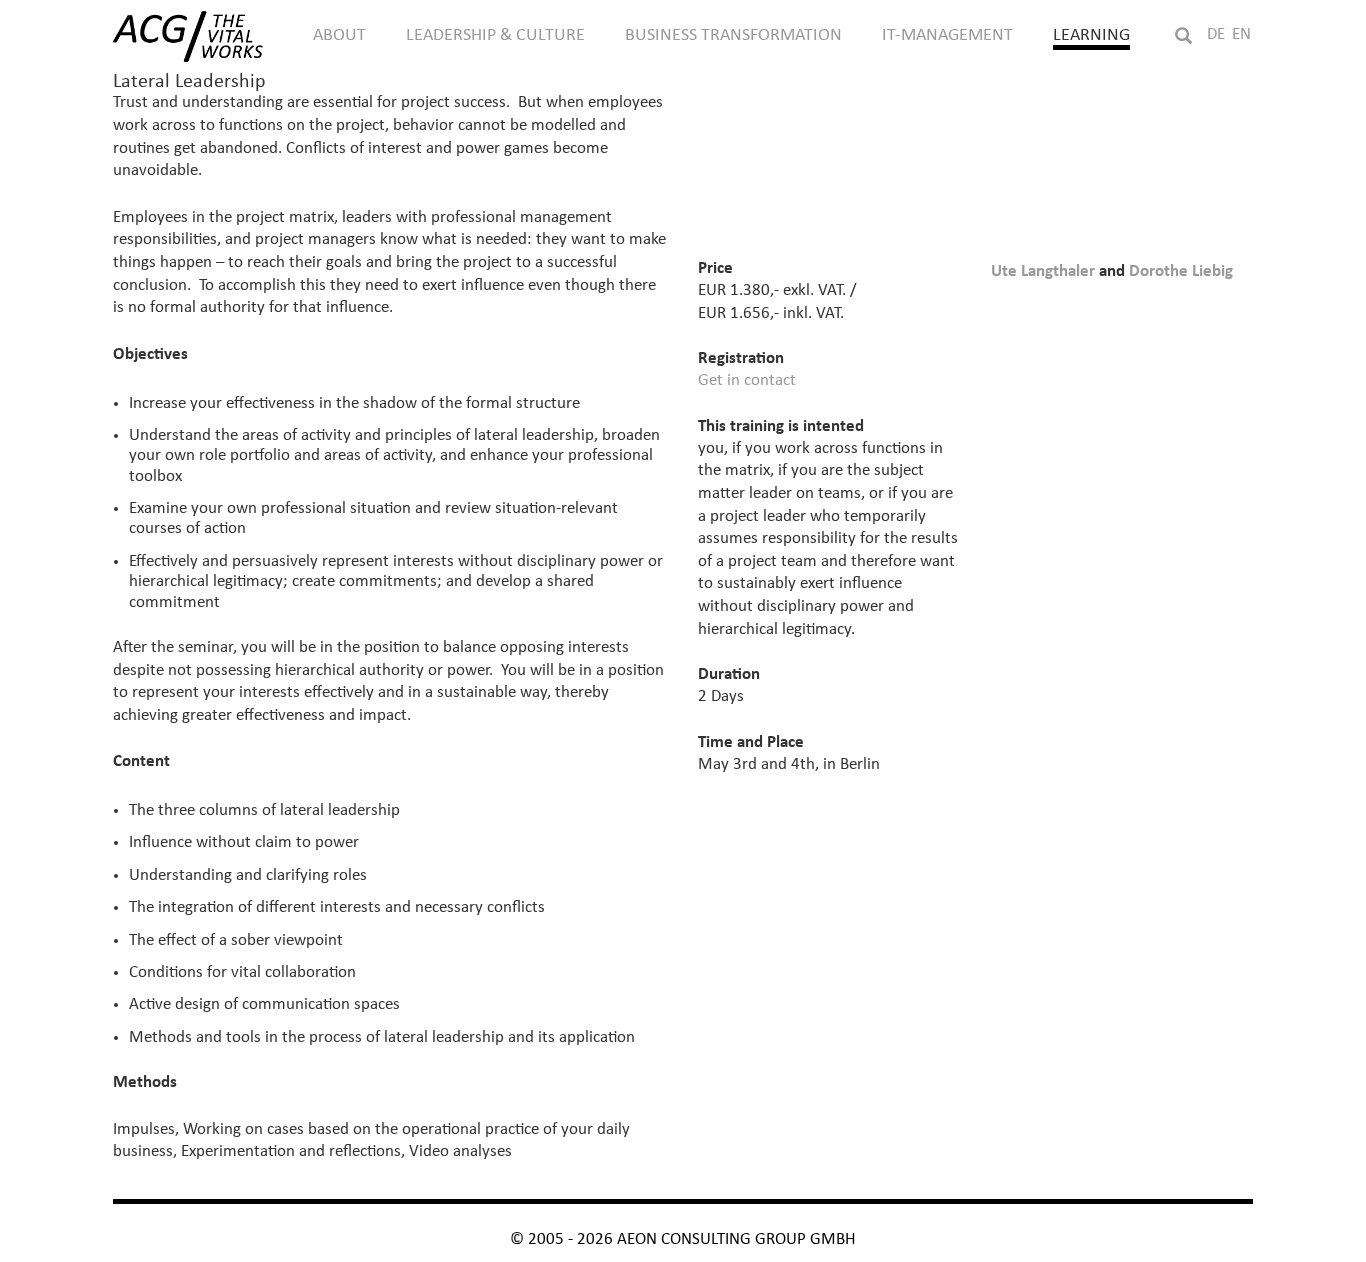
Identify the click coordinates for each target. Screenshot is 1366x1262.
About (339, 35)
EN (1241, 34)
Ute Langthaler (1043, 271)
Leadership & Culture (495, 35)
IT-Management (947, 35)
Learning (1091, 35)
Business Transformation (733, 35)
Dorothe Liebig (1181, 271)
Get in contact (747, 380)
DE (1216, 34)
